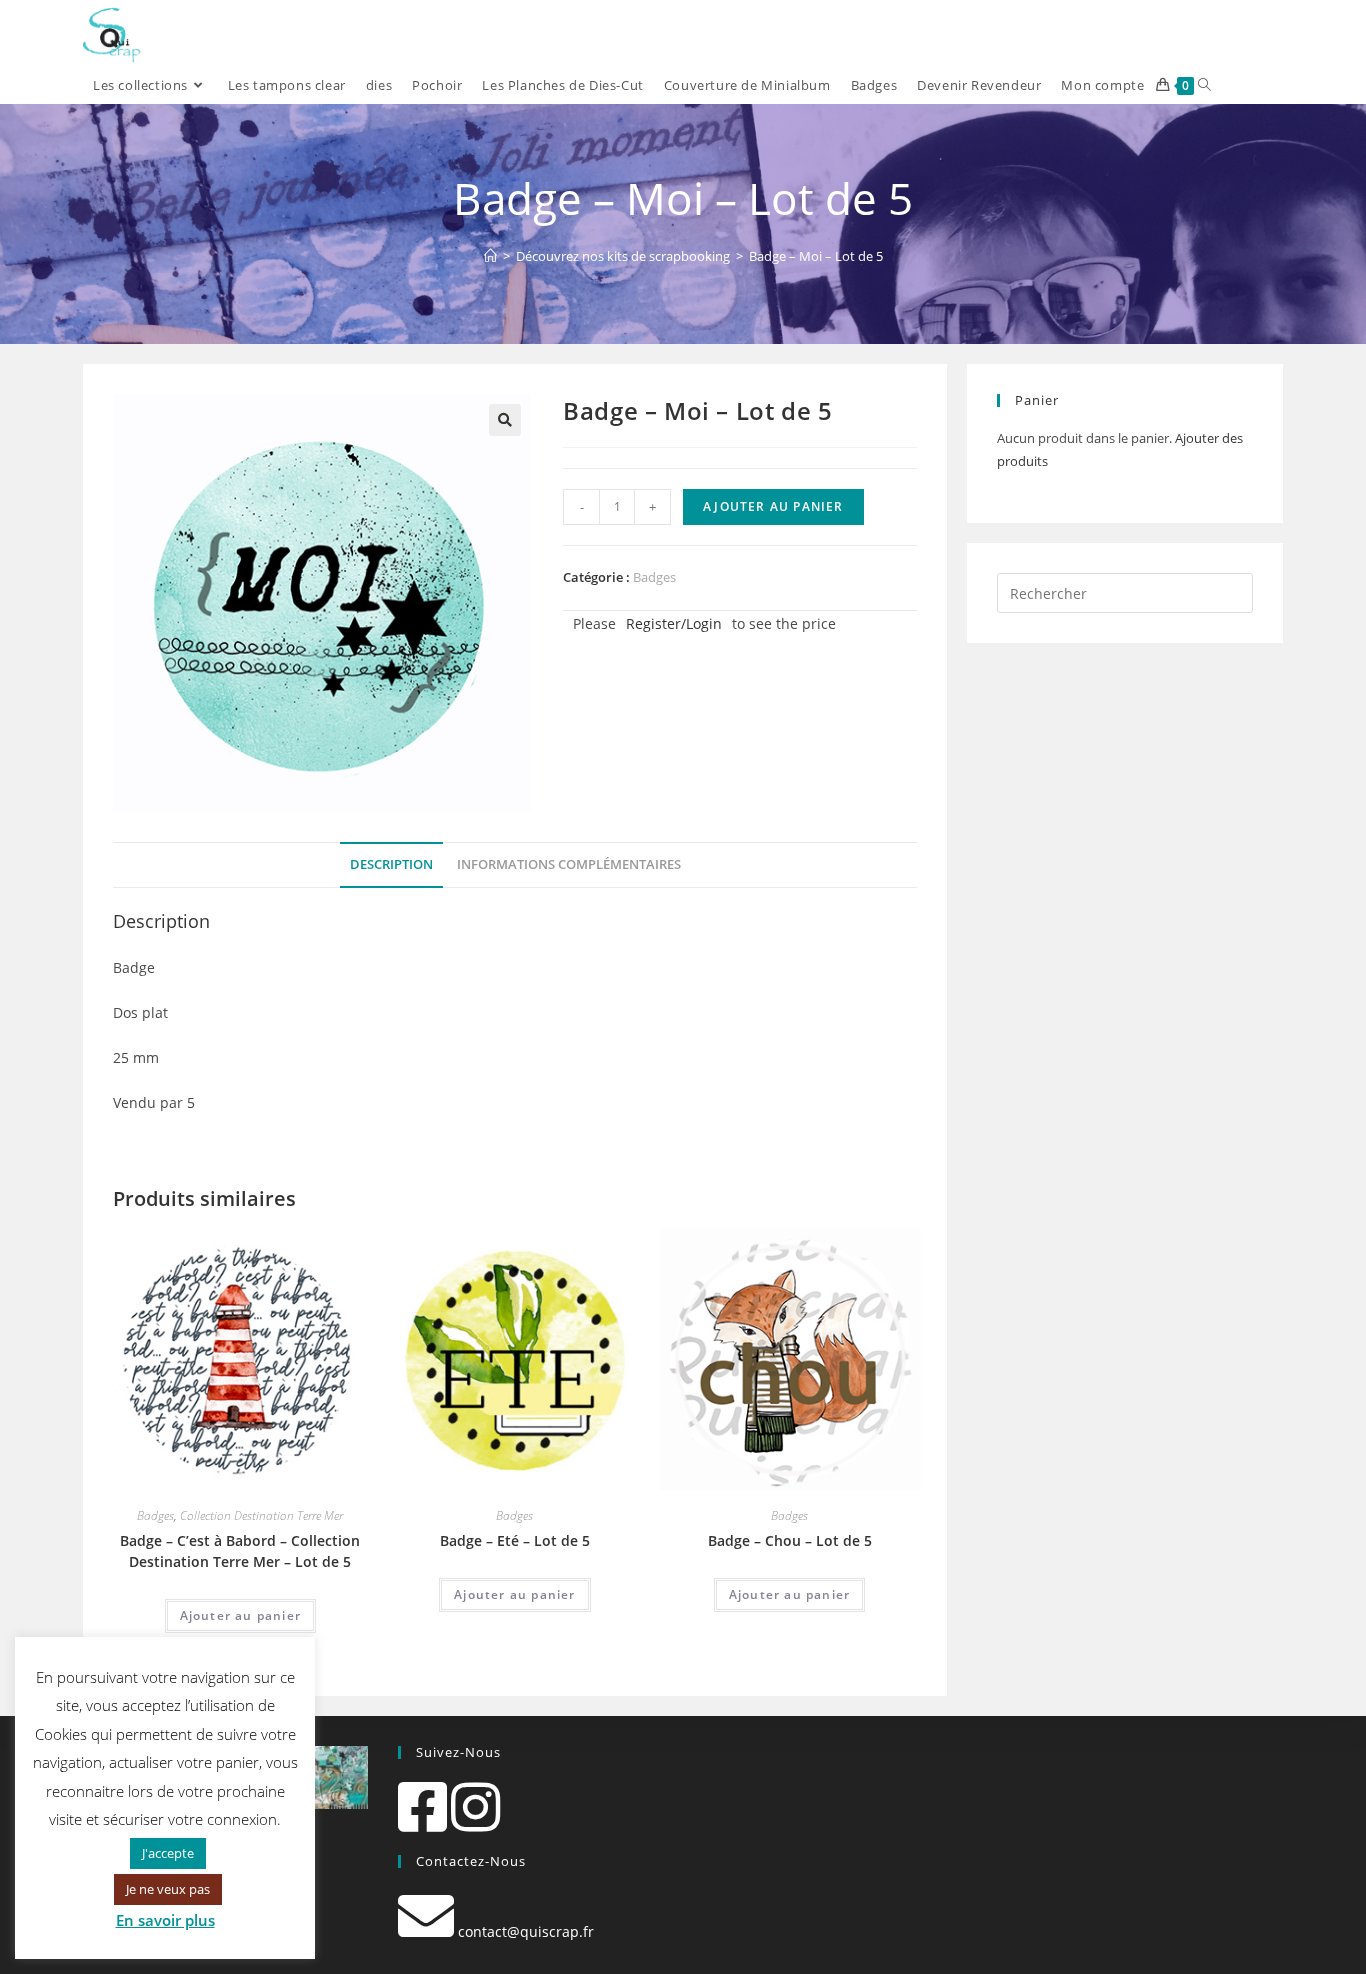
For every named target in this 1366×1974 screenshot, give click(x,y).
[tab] (391, 865)
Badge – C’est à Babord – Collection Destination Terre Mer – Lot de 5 (240, 1551)
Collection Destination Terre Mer (261, 1515)
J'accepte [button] (168, 1853)
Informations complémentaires (569, 864)
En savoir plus (165, 1920)
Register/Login (674, 623)
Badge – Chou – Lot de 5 (790, 1540)
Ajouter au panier (773, 506)
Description (391, 864)
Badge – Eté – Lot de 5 (515, 1540)
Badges (654, 577)
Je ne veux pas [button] (168, 1889)
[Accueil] (490, 256)
